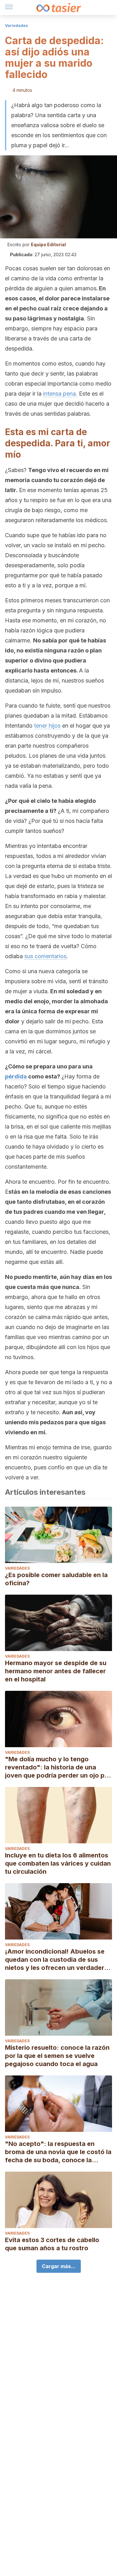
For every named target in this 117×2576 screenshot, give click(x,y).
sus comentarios (45, 956)
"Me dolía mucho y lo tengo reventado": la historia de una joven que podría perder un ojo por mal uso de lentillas (58, 1767)
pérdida (16, 1076)
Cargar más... (59, 2266)
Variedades (16, 26)
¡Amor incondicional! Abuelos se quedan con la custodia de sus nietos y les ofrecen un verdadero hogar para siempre (57, 1960)
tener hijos (47, 726)
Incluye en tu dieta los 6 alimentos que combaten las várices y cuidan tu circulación (58, 1863)
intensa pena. (60, 394)
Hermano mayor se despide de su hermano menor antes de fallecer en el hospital (56, 1671)
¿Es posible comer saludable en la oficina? (56, 1579)
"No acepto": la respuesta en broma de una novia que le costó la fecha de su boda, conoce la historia (58, 2152)
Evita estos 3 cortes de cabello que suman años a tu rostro (52, 2244)
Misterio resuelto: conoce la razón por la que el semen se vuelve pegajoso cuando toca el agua (57, 2056)
